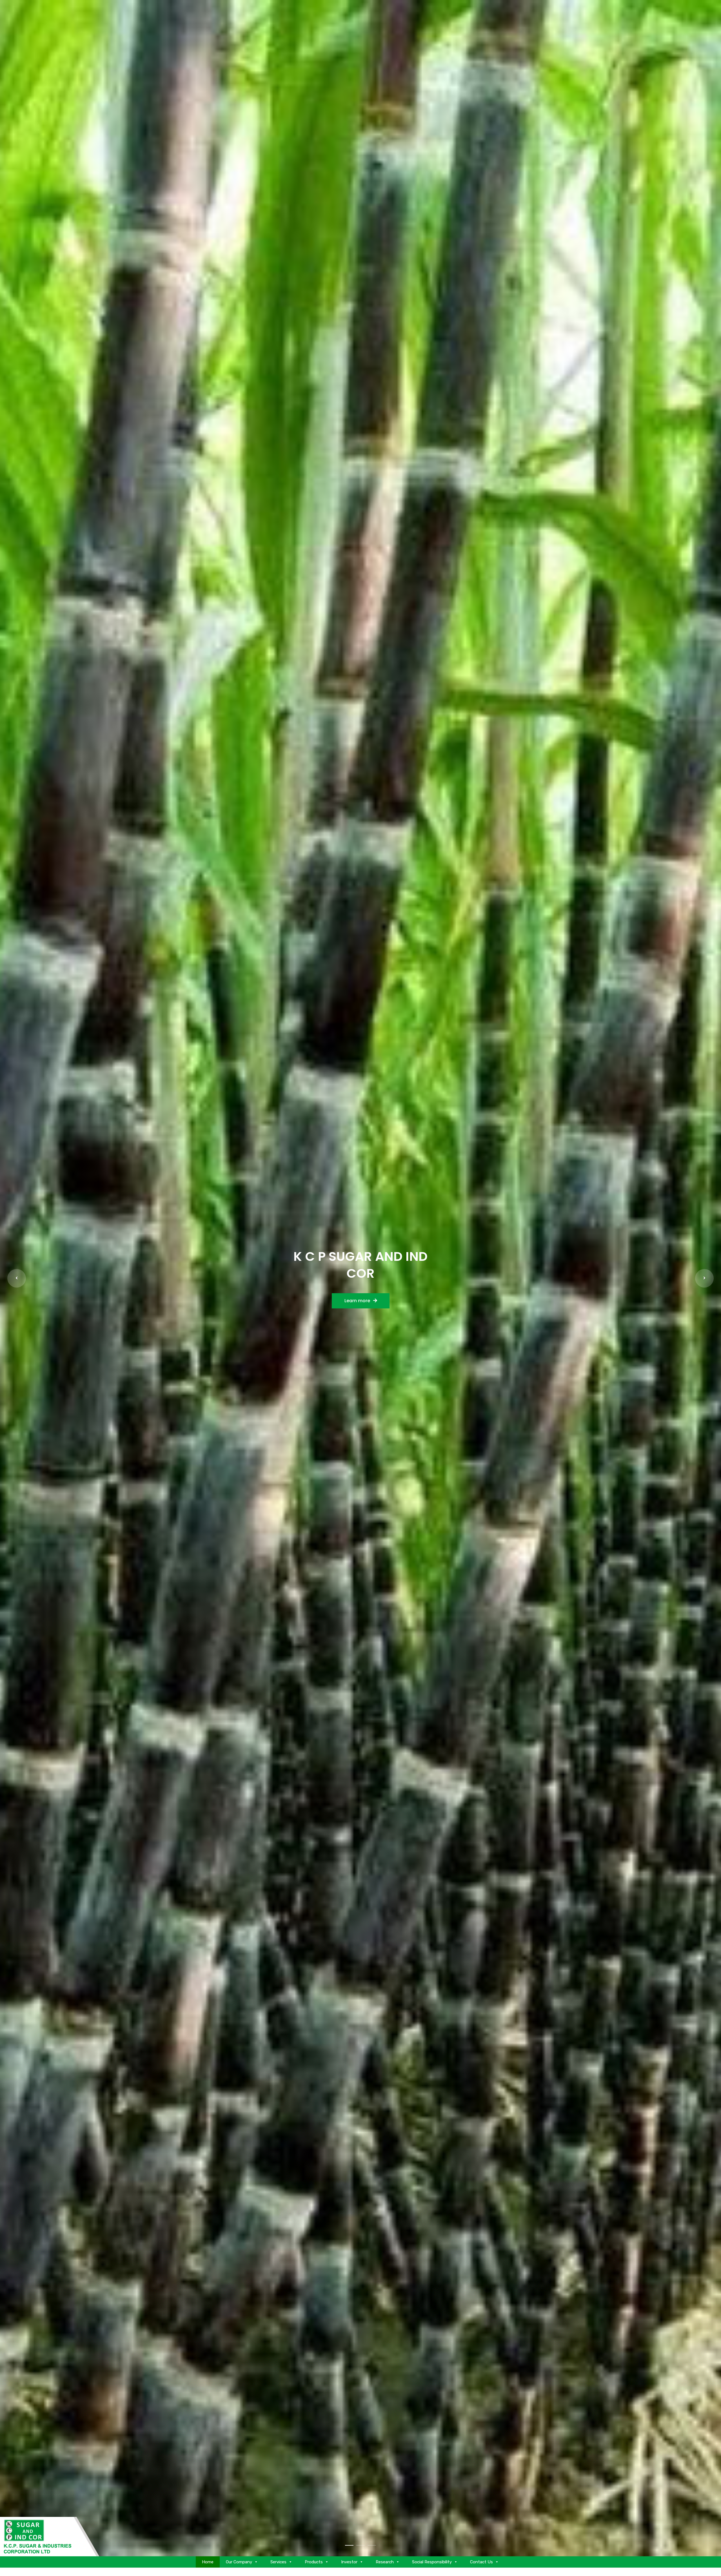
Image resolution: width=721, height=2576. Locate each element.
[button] (17, 1278)
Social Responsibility (432, 2562)
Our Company (239, 2562)
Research (385, 2562)
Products (314, 2562)
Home (208, 2562)
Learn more (358, 1301)
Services (278, 2562)
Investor (349, 2562)
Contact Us (481, 2562)
